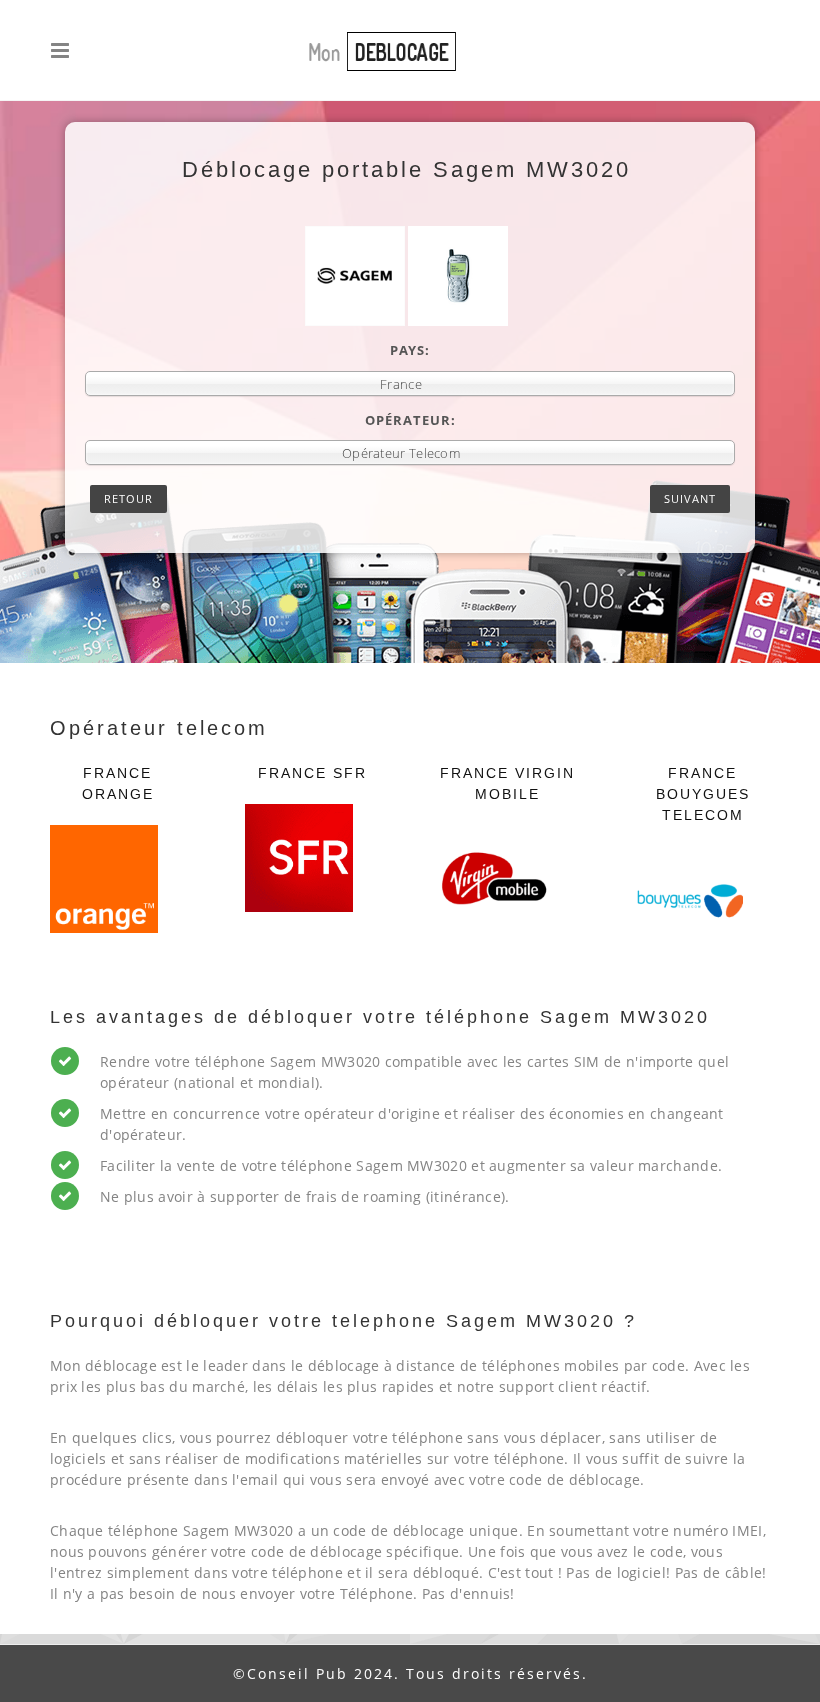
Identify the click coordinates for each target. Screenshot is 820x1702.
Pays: (410, 350)
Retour (128, 498)
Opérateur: (410, 420)
